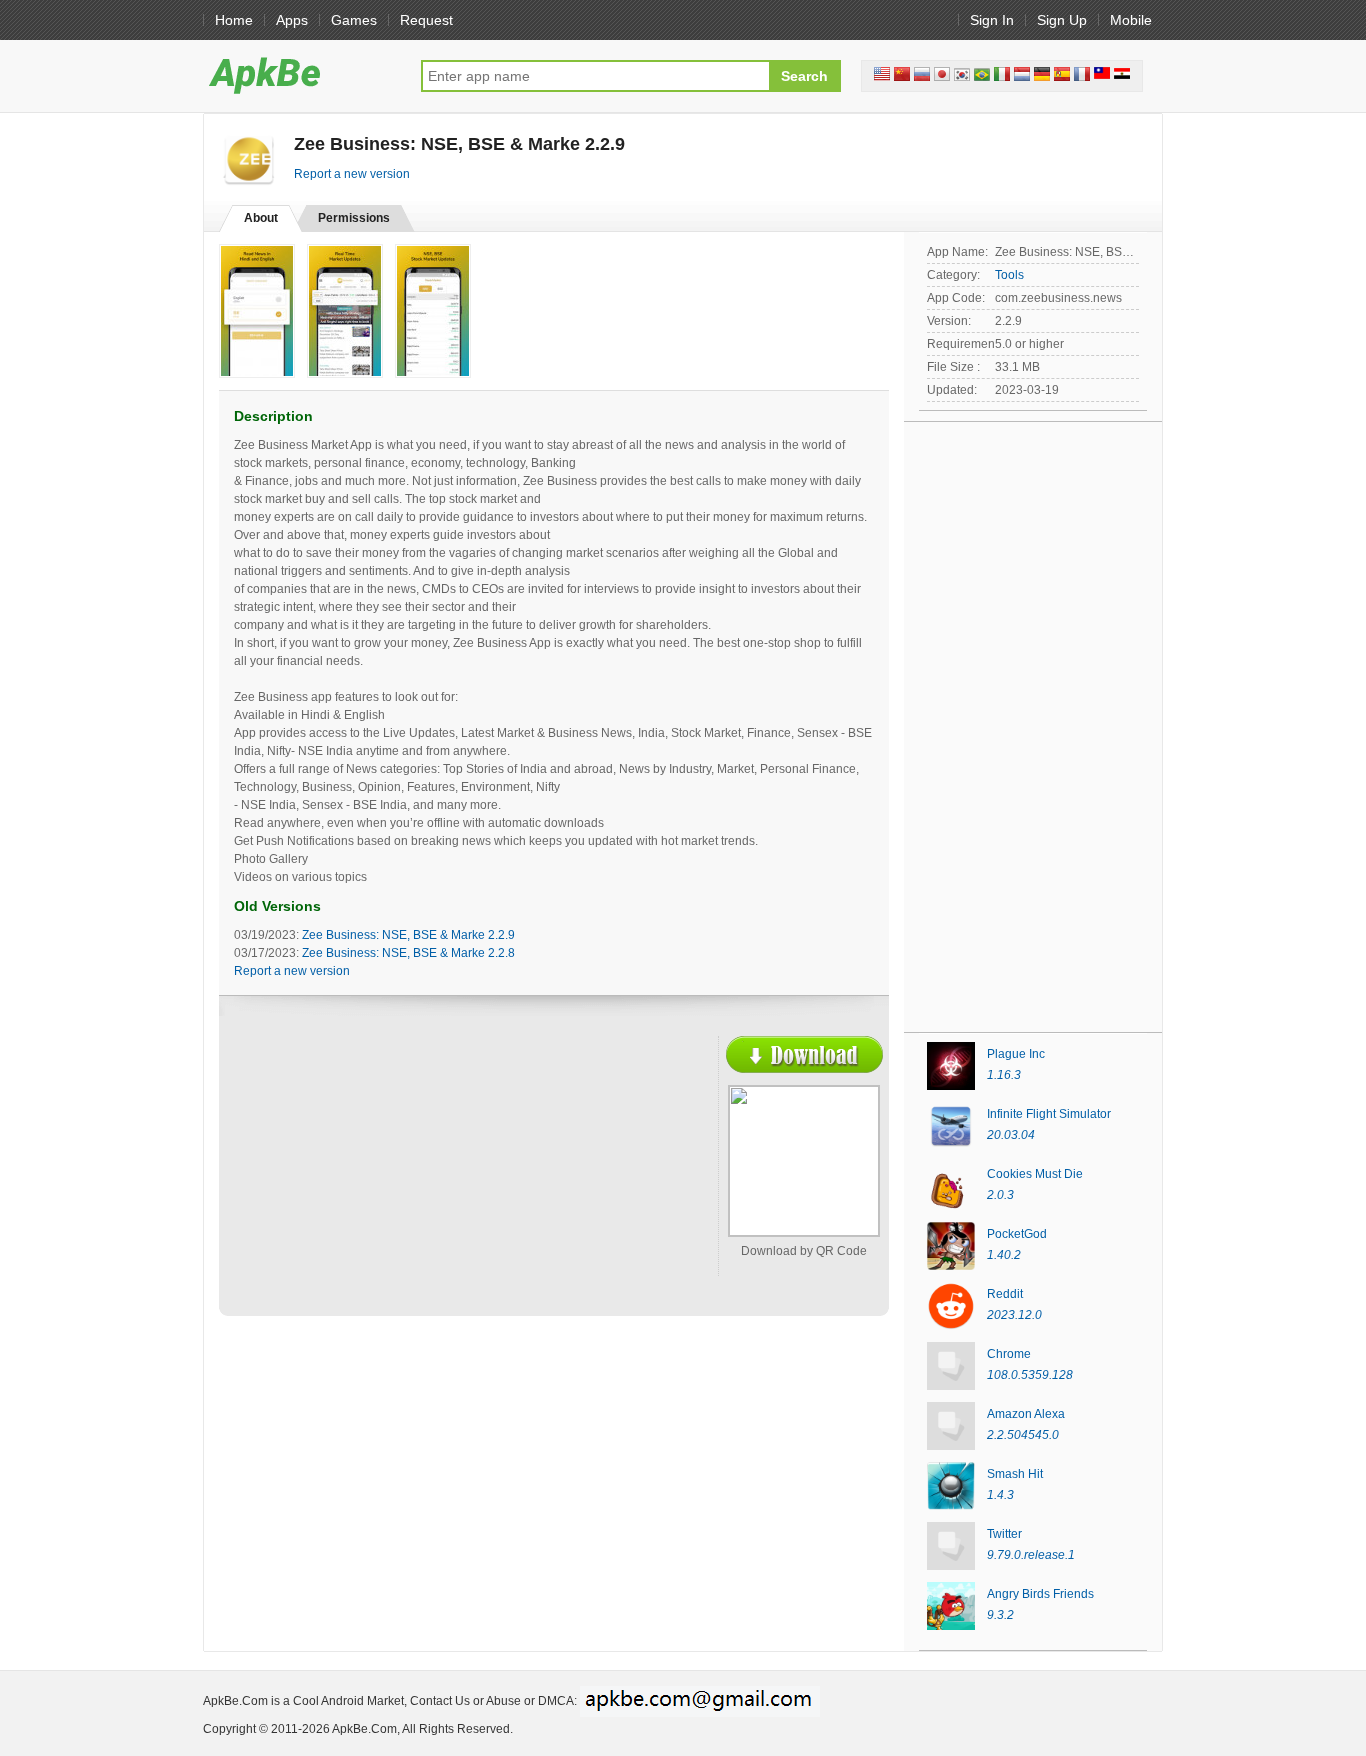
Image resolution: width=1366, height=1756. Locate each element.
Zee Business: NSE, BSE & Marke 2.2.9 (408, 935)
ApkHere (302, 75)
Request (426, 20)
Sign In (992, 20)
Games (354, 20)
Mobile (1131, 20)
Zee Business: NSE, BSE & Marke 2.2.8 (408, 953)
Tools (1009, 275)
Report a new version (352, 174)
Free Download (804, 1054)
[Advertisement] (409, 1181)
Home (234, 20)
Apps (292, 20)
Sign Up (1062, 20)
